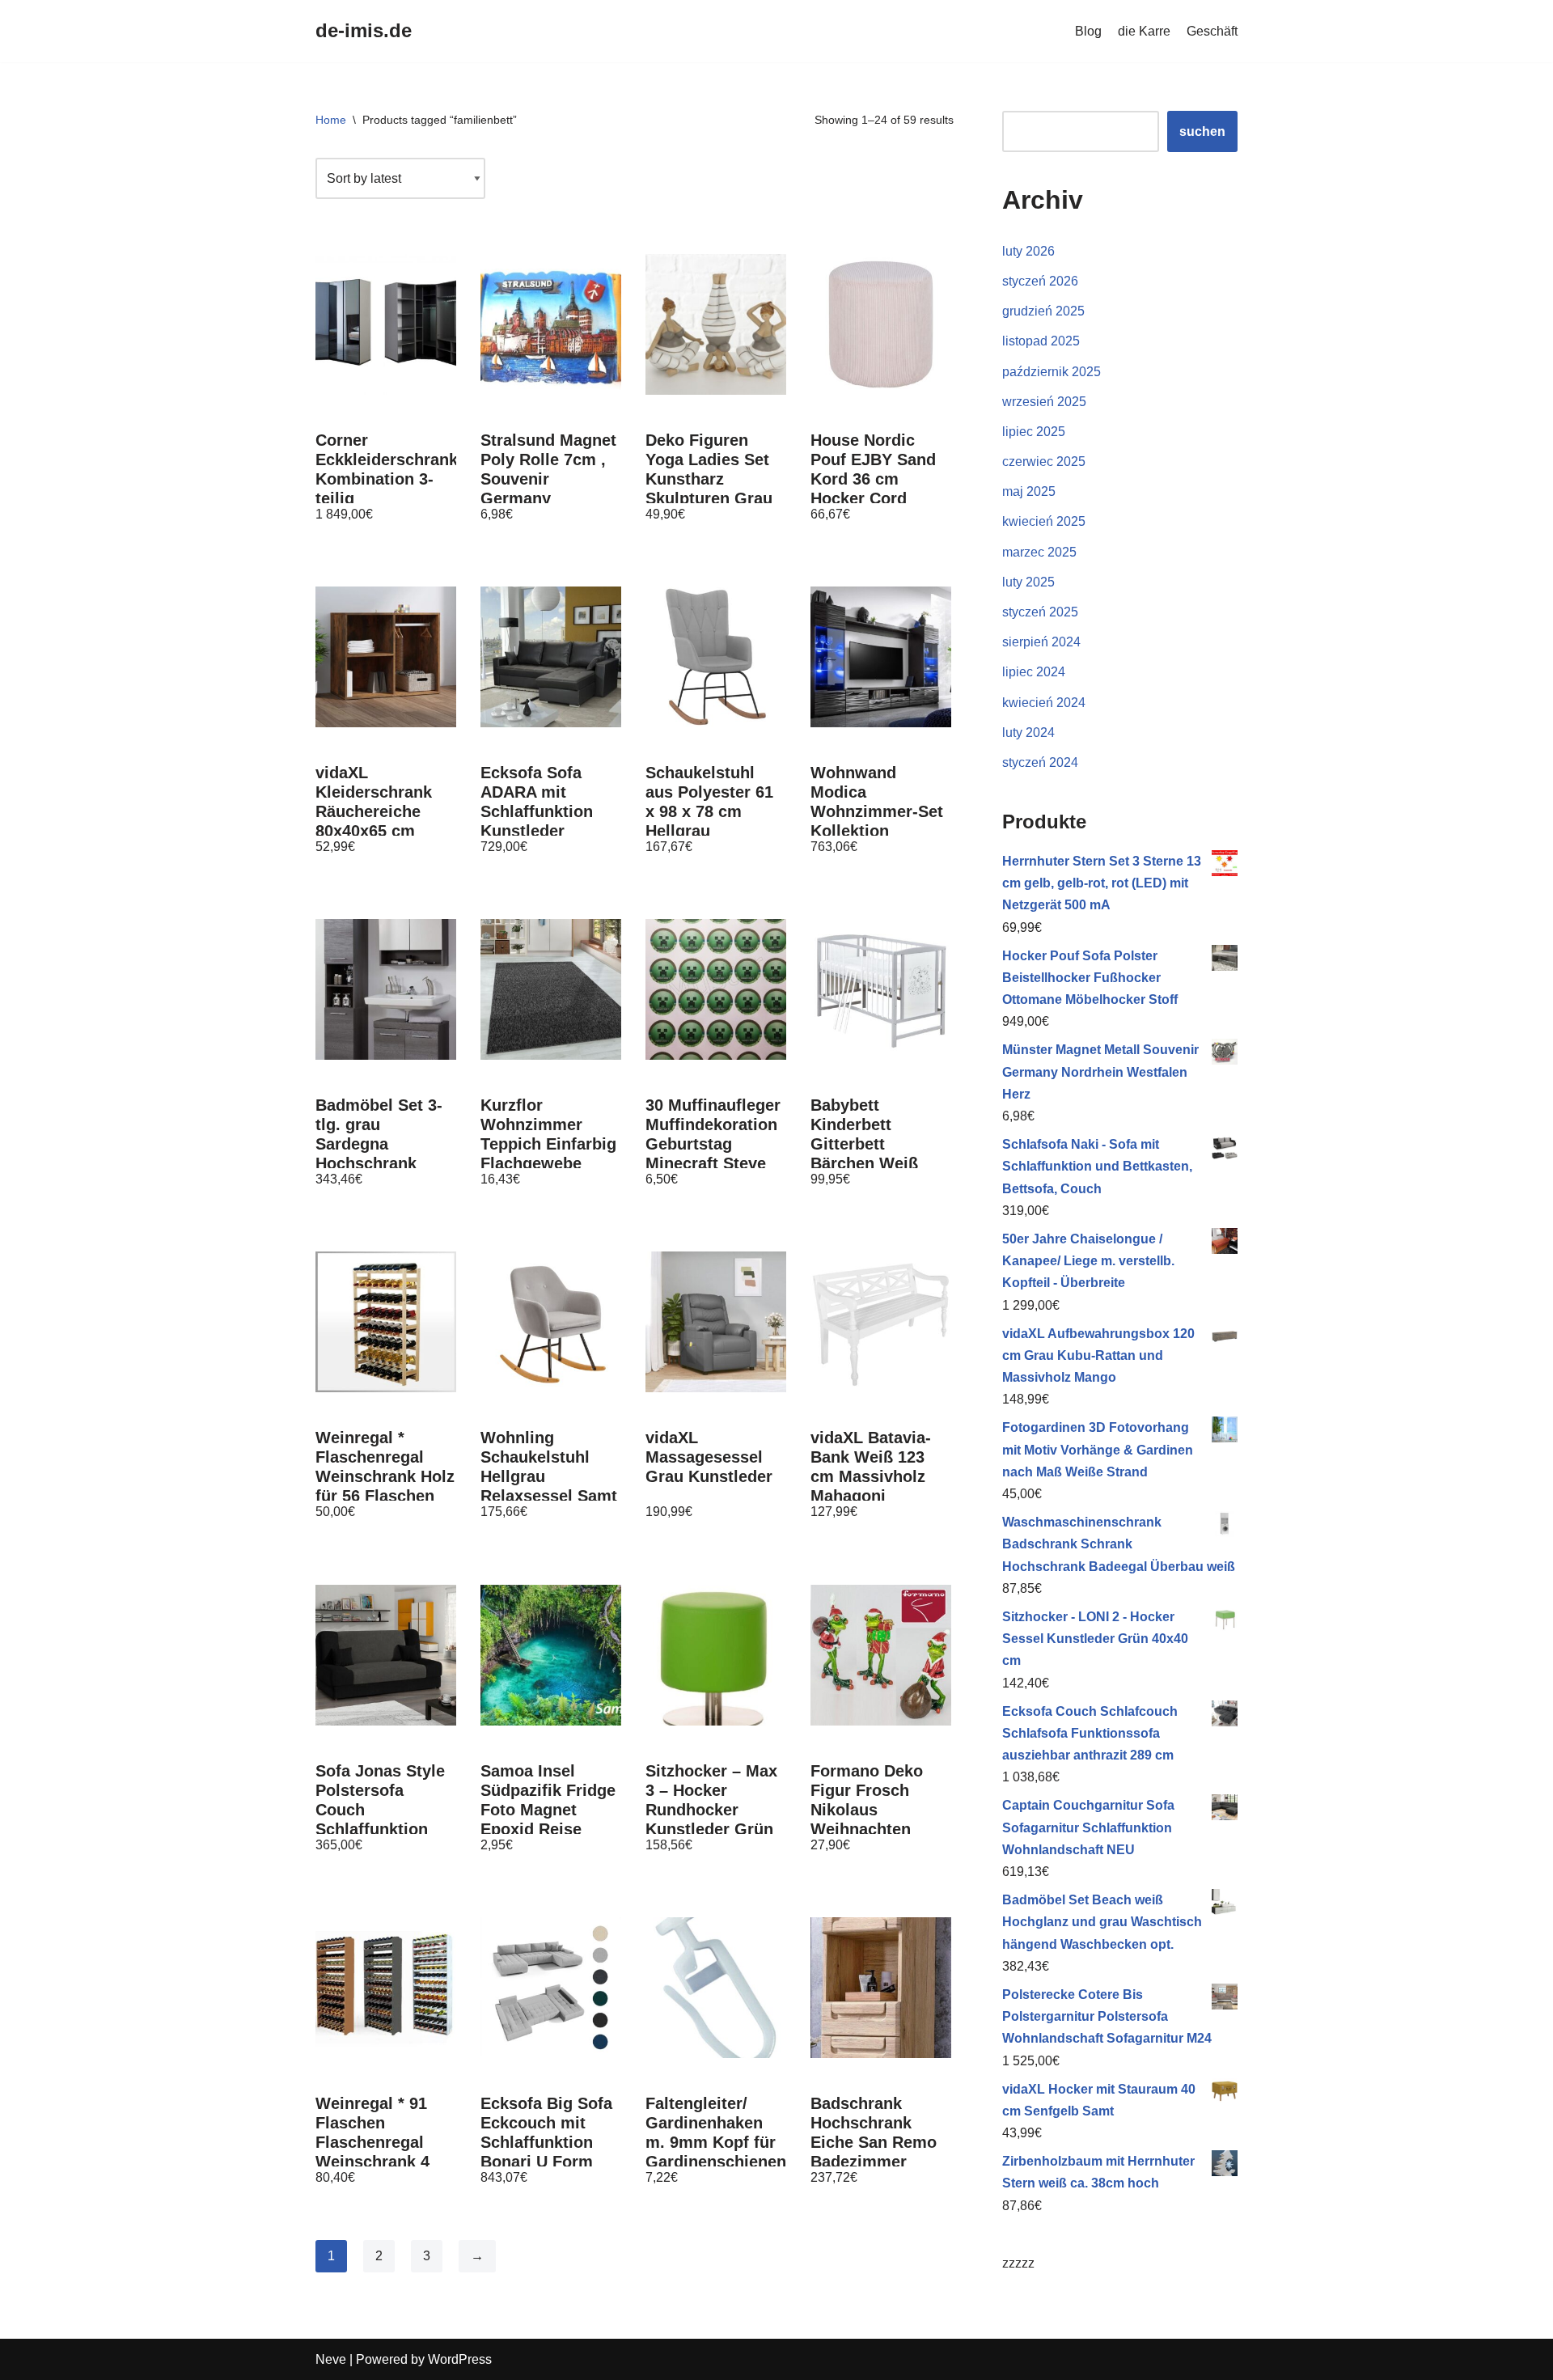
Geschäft (1212, 31)
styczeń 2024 (1040, 762)
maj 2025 (1029, 491)
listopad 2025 (1041, 341)
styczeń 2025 (1040, 612)
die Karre (1144, 31)
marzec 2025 (1039, 552)
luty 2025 (1028, 582)
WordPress (460, 2359)
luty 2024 (1028, 733)
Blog (1088, 31)
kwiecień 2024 (1044, 703)
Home (331, 120)
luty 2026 (1028, 251)
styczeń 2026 (1040, 281)
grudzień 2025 (1043, 311)
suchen (1202, 131)
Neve (331, 2359)
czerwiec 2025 (1044, 462)
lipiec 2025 (1034, 432)
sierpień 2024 (1041, 642)
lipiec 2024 (1034, 672)
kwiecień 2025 (1044, 521)
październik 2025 (1052, 372)
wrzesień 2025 (1044, 402)
